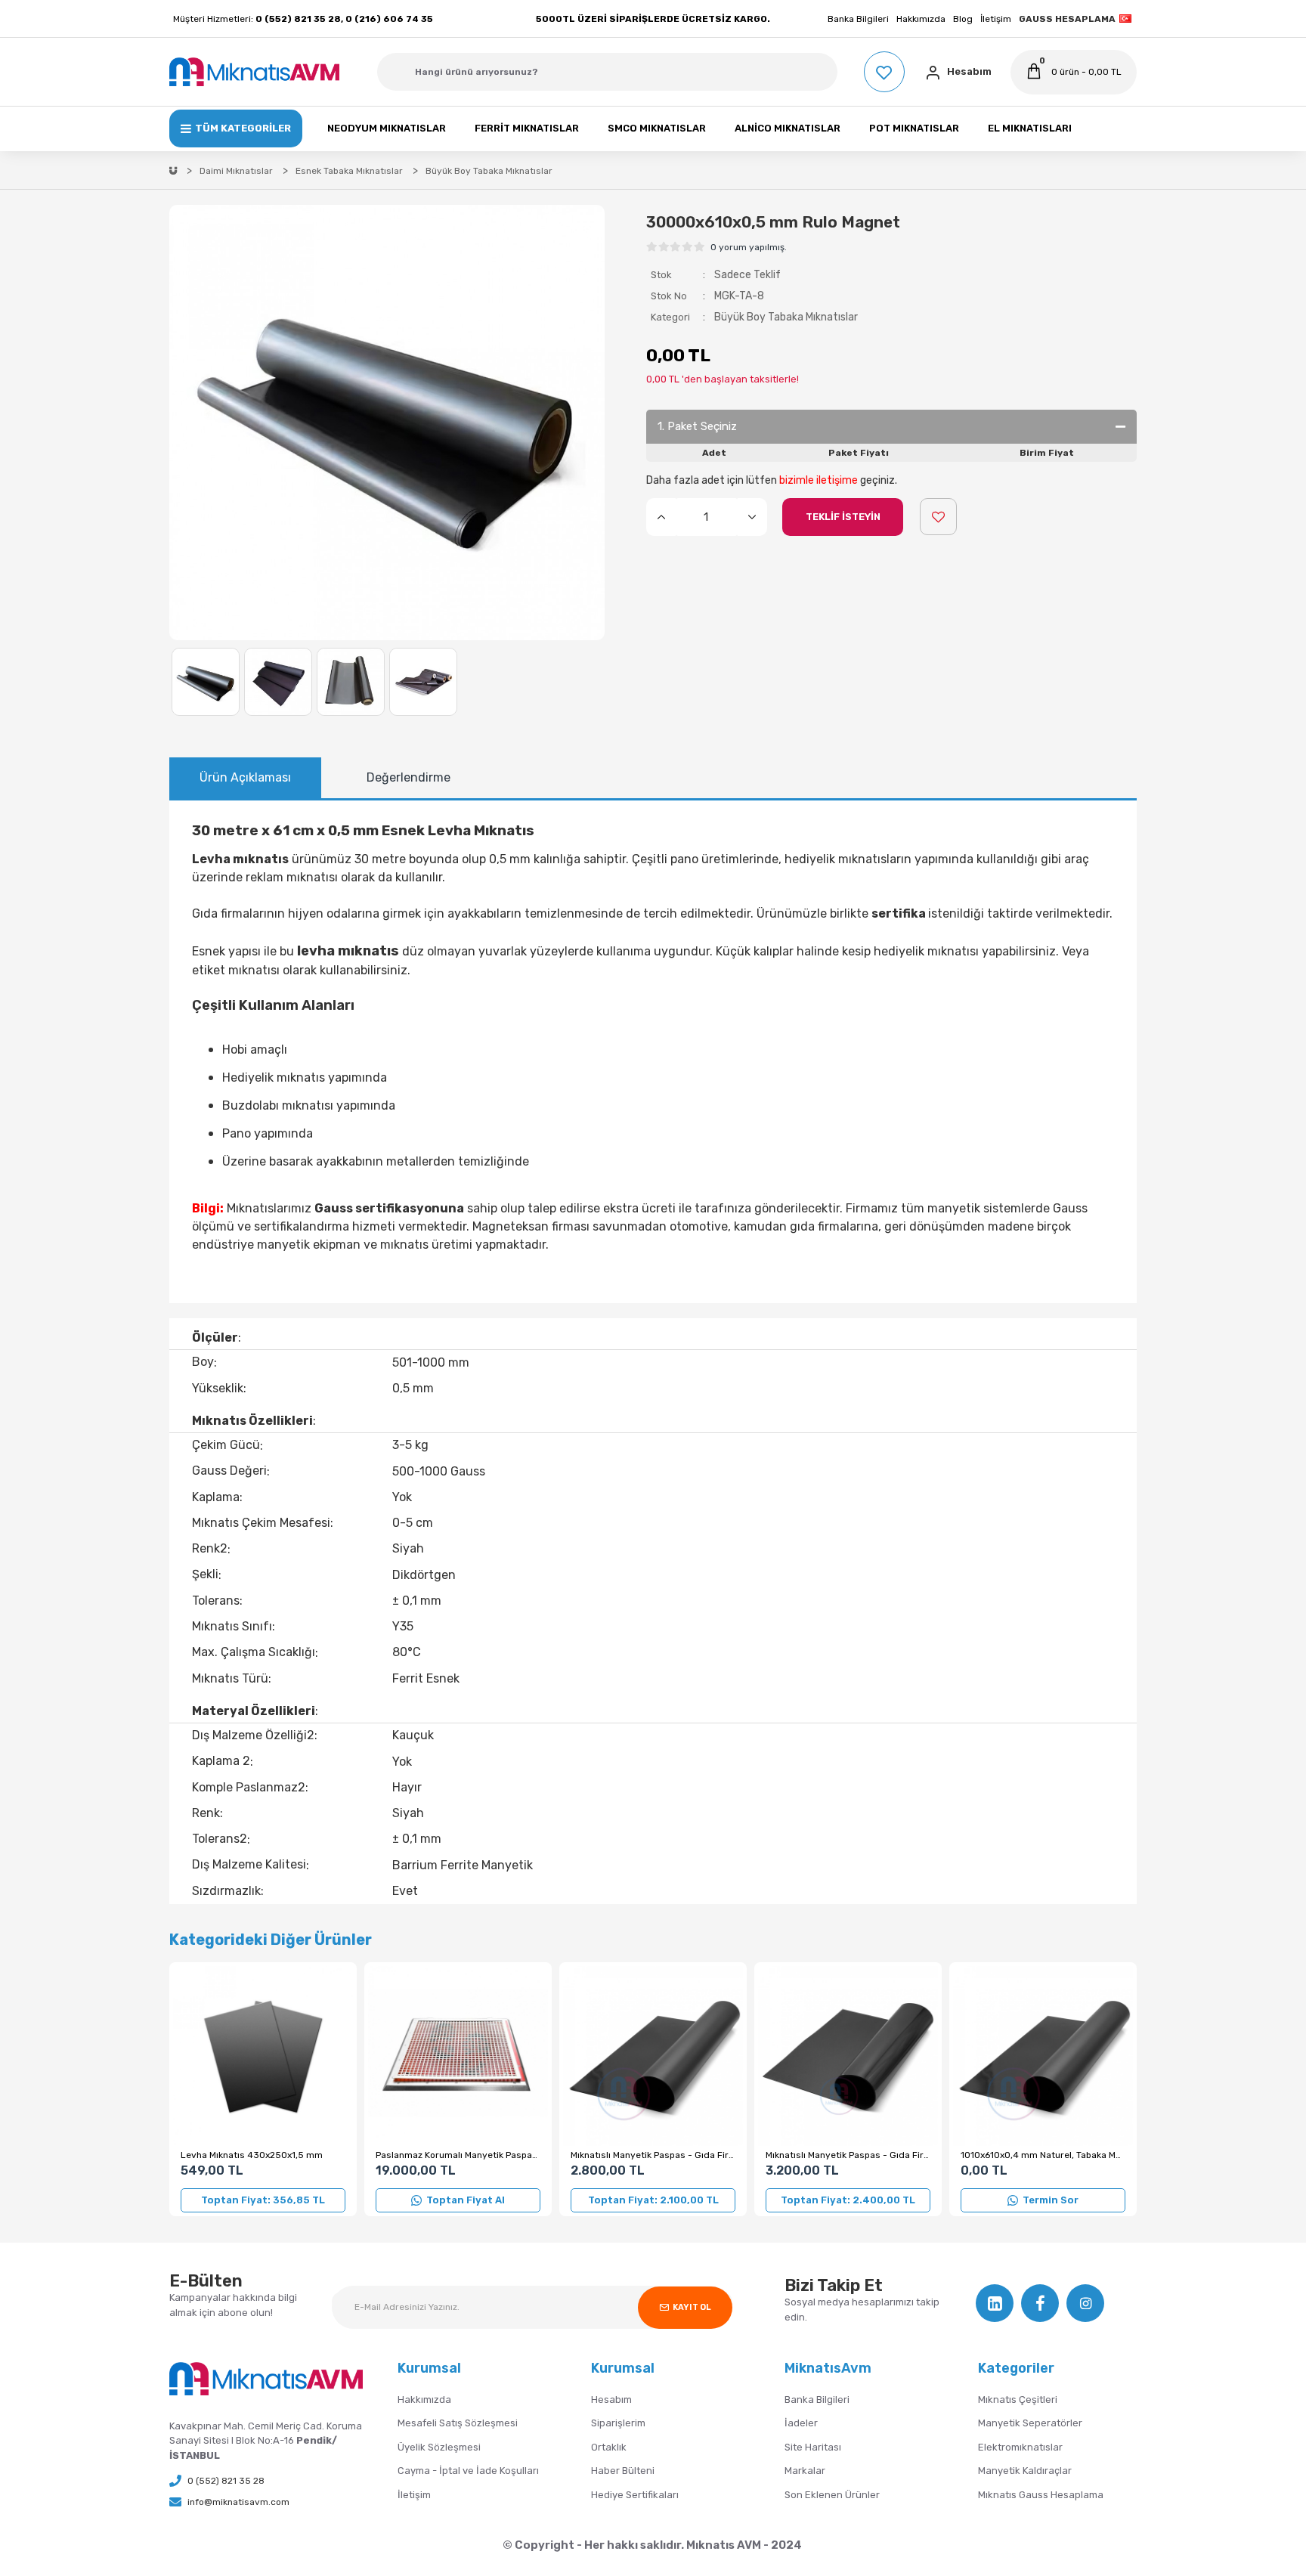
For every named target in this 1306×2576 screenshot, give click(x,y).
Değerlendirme (409, 777)
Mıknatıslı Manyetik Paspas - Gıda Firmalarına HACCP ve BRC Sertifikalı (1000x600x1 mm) (653, 2155)
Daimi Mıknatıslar (236, 171)
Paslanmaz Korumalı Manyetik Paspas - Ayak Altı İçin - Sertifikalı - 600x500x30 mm (458, 2155)
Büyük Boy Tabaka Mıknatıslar (786, 317)
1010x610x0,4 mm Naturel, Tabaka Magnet (1043, 2155)
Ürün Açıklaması (245, 777)
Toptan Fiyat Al (466, 2200)
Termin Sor (1051, 2200)
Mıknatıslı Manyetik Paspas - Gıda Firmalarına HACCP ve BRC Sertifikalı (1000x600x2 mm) (848, 2155)
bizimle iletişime (819, 480)
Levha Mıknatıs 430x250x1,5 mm (252, 2155)
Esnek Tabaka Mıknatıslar (349, 171)
